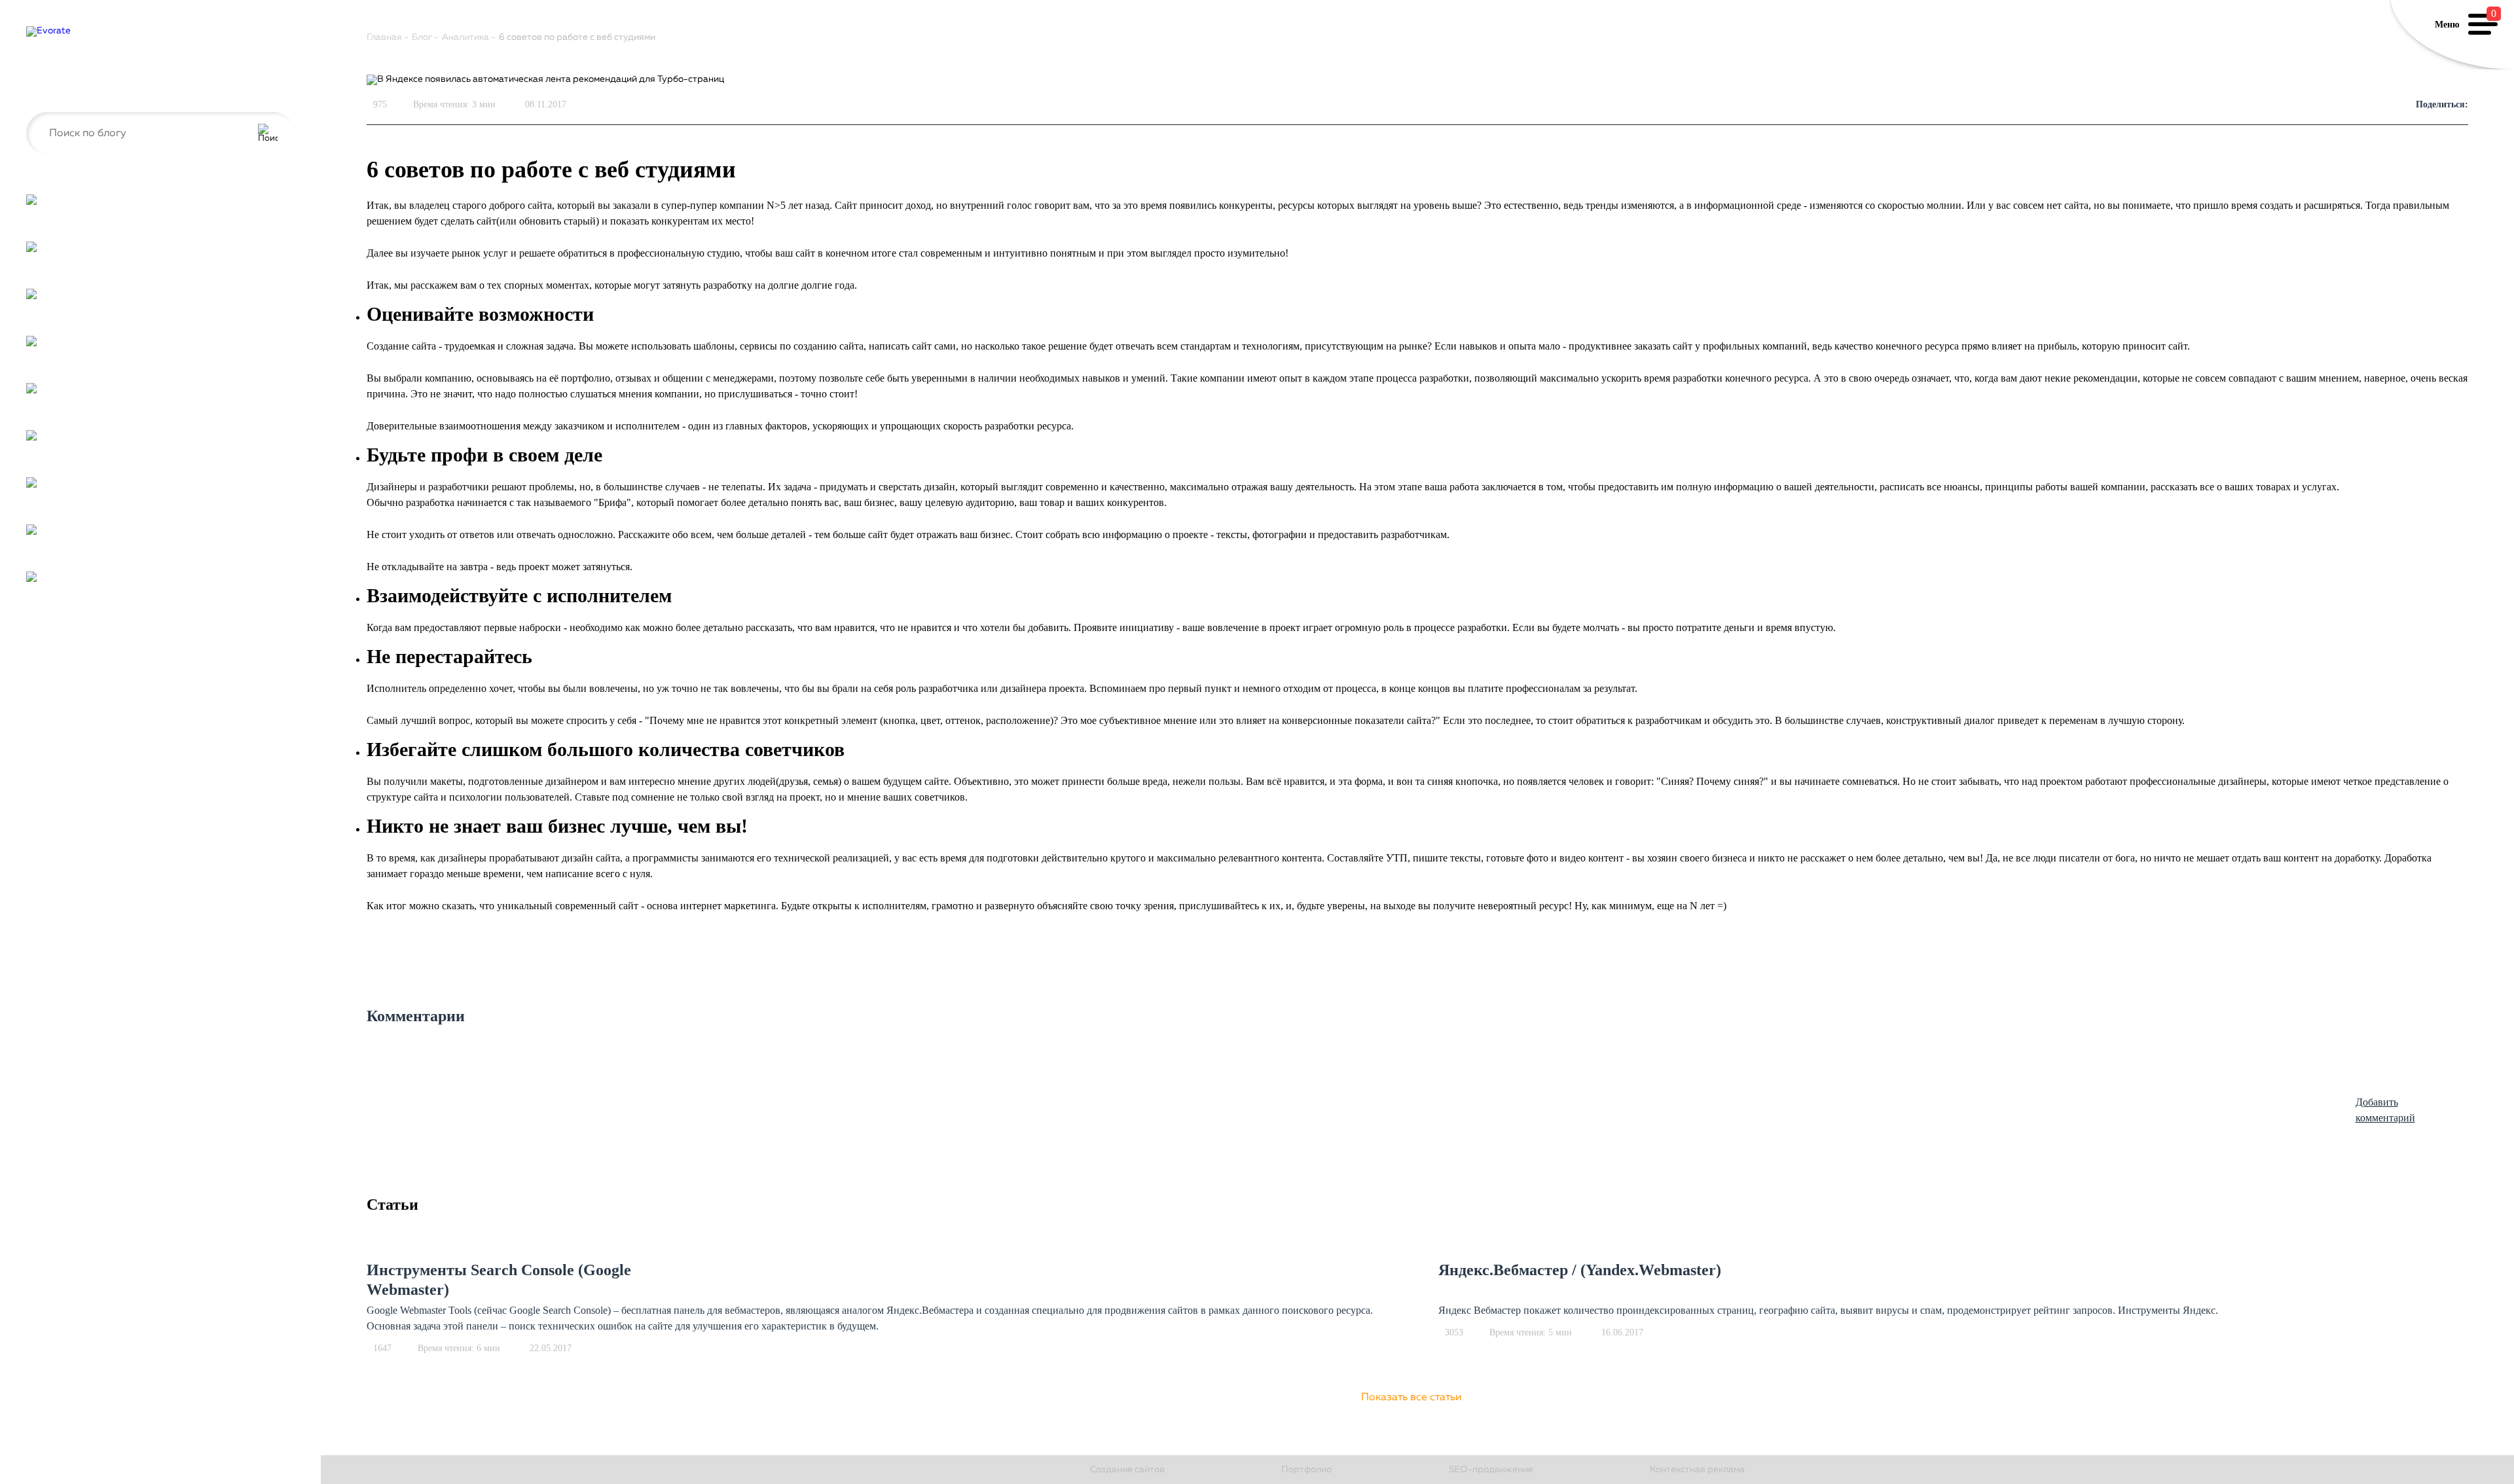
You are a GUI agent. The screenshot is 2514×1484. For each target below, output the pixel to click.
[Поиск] (268, 134)
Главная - (388, 37)
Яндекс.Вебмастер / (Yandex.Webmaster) (1580, 1270)
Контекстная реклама (1697, 1470)
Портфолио (1306, 1470)
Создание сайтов (1127, 1470)
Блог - (425, 37)
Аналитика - (469, 37)
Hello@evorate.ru (63, 91)
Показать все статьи (1411, 1398)
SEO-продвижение (1491, 1470)
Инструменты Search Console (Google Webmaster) (499, 1280)
